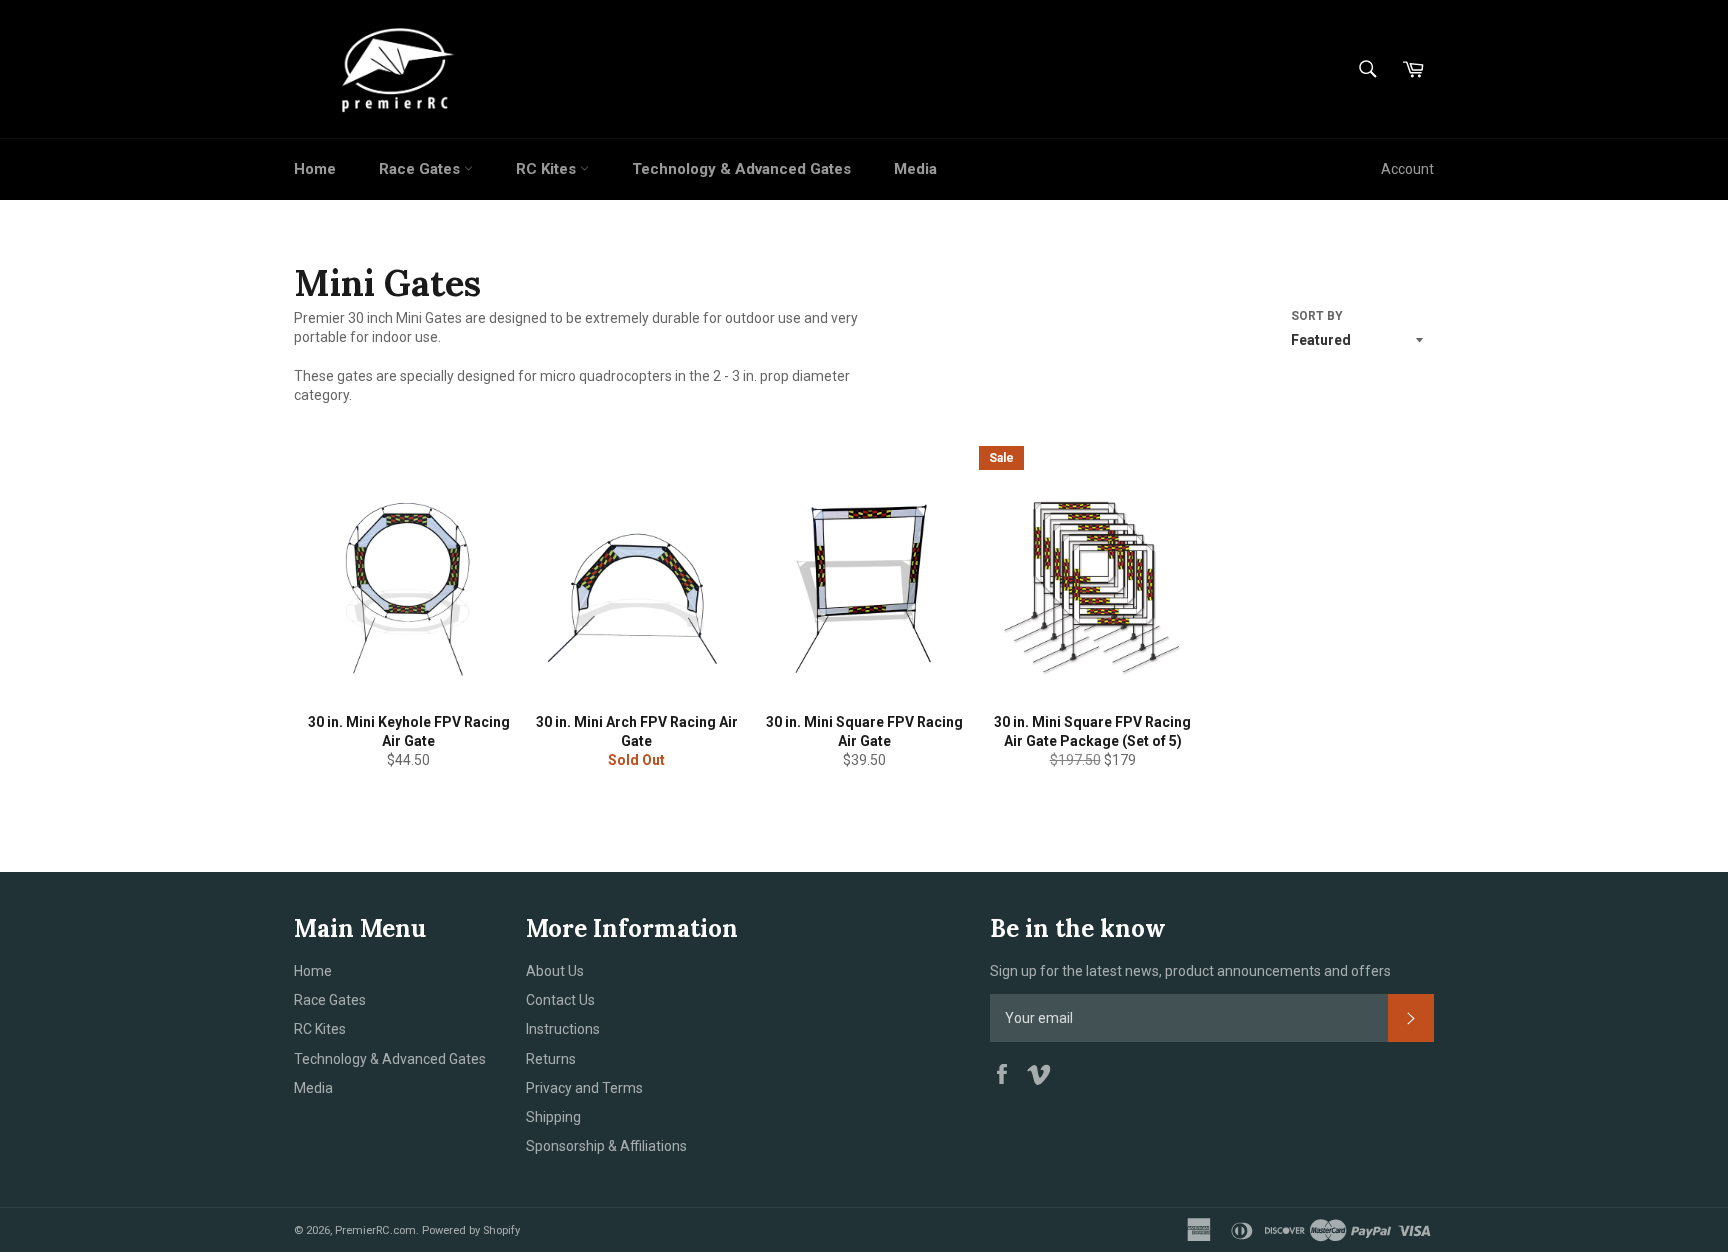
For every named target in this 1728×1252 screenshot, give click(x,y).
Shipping (553, 1117)
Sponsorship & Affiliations (606, 1146)
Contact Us (560, 1000)
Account (1407, 169)
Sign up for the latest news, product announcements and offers (1190, 971)
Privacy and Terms (584, 1088)
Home (315, 169)
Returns (551, 1059)
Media (915, 169)
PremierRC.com (375, 1230)
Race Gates (421, 169)
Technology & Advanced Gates (741, 169)
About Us (555, 971)
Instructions (563, 1029)
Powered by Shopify (471, 1230)
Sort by (1317, 316)
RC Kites (548, 169)
